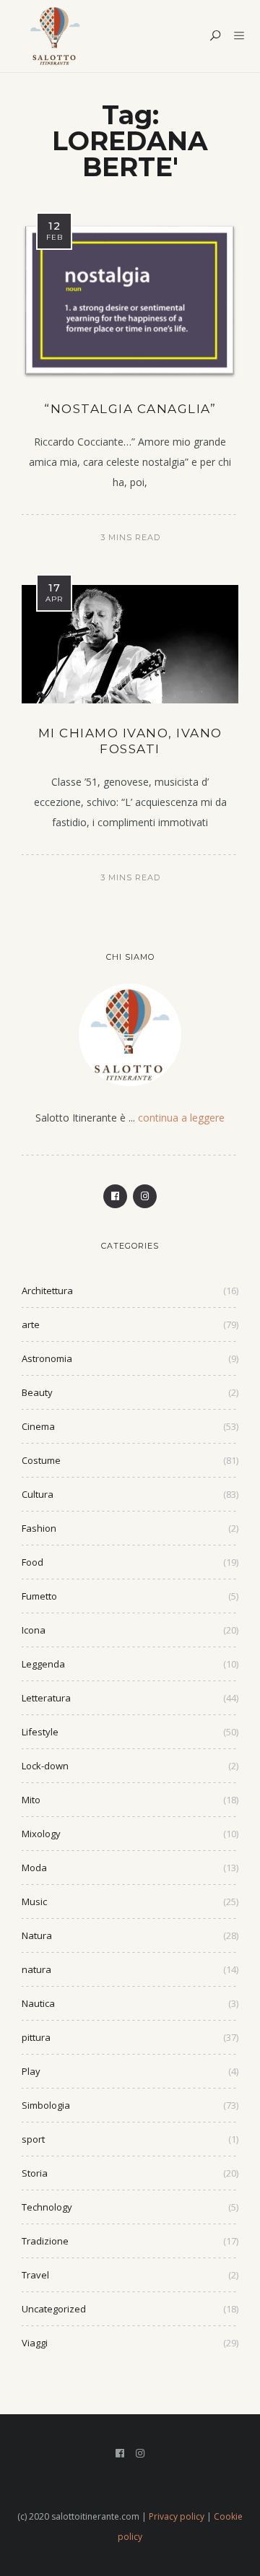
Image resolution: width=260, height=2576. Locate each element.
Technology (47, 2207)
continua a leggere (181, 1118)
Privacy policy (177, 2516)
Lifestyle (40, 1732)
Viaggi (35, 2343)
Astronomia (47, 1358)
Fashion (39, 1528)
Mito (31, 1800)
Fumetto (39, 1596)
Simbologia (46, 2105)
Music (34, 1901)
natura (36, 1969)
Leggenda (43, 1664)
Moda (34, 1868)
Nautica (38, 2003)
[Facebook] (115, 1196)
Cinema (38, 1426)
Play (31, 2071)
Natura (37, 1935)
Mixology (41, 1834)
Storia (35, 2173)
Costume (41, 1460)
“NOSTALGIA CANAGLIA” (130, 409)
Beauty (37, 1392)
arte (31, 1324)
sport (33, 2139)
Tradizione (45, 2241)
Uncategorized (54, 2309)
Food (32, 1562)
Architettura (47, 1291)
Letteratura (46, 1698)
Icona (34, 1630)
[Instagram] (145, 1196)
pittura (36, 2037)
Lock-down (45, 1766)
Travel (35, 2275)
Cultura (38, 1494)
